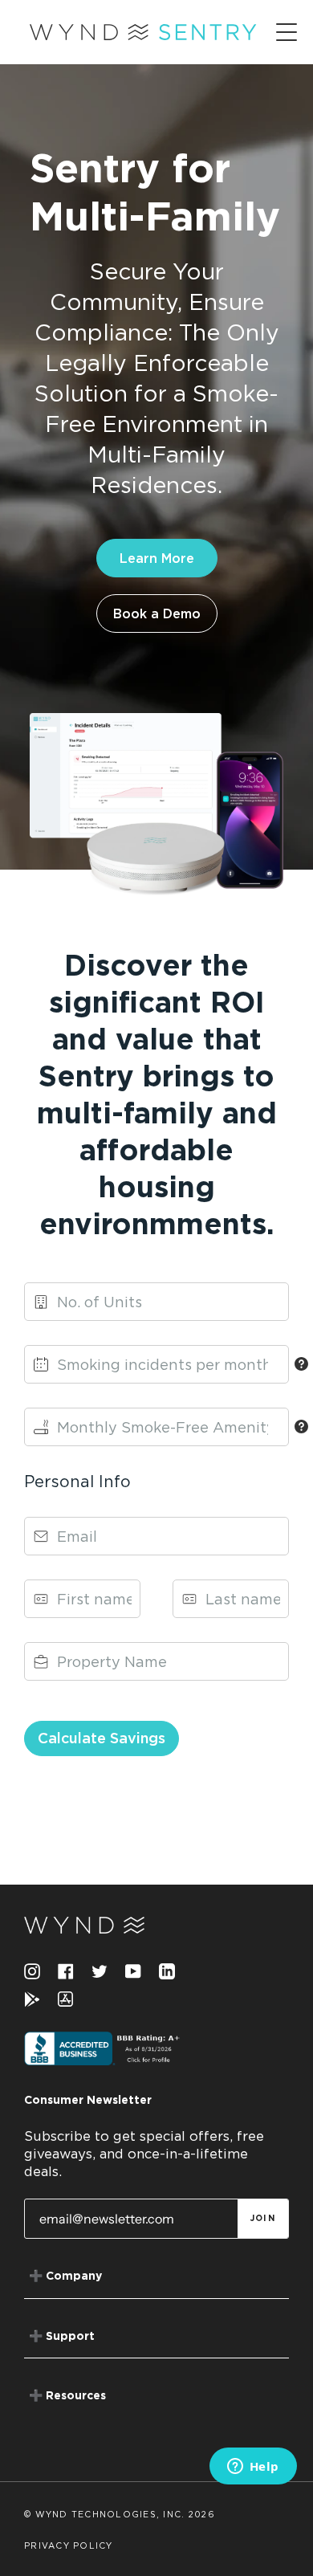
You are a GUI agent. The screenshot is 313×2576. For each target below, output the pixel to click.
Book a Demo (157, 613)
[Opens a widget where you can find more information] (253, 2468)
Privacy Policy (69, 2546)
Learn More (157, 558)
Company (65, 2276)
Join (263, 2219)
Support (62, 2337)
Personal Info (77, 1481)
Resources (67, 2396)
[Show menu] (288, 32)
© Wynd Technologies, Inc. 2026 (120, 2515)
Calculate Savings (102, 1738)
